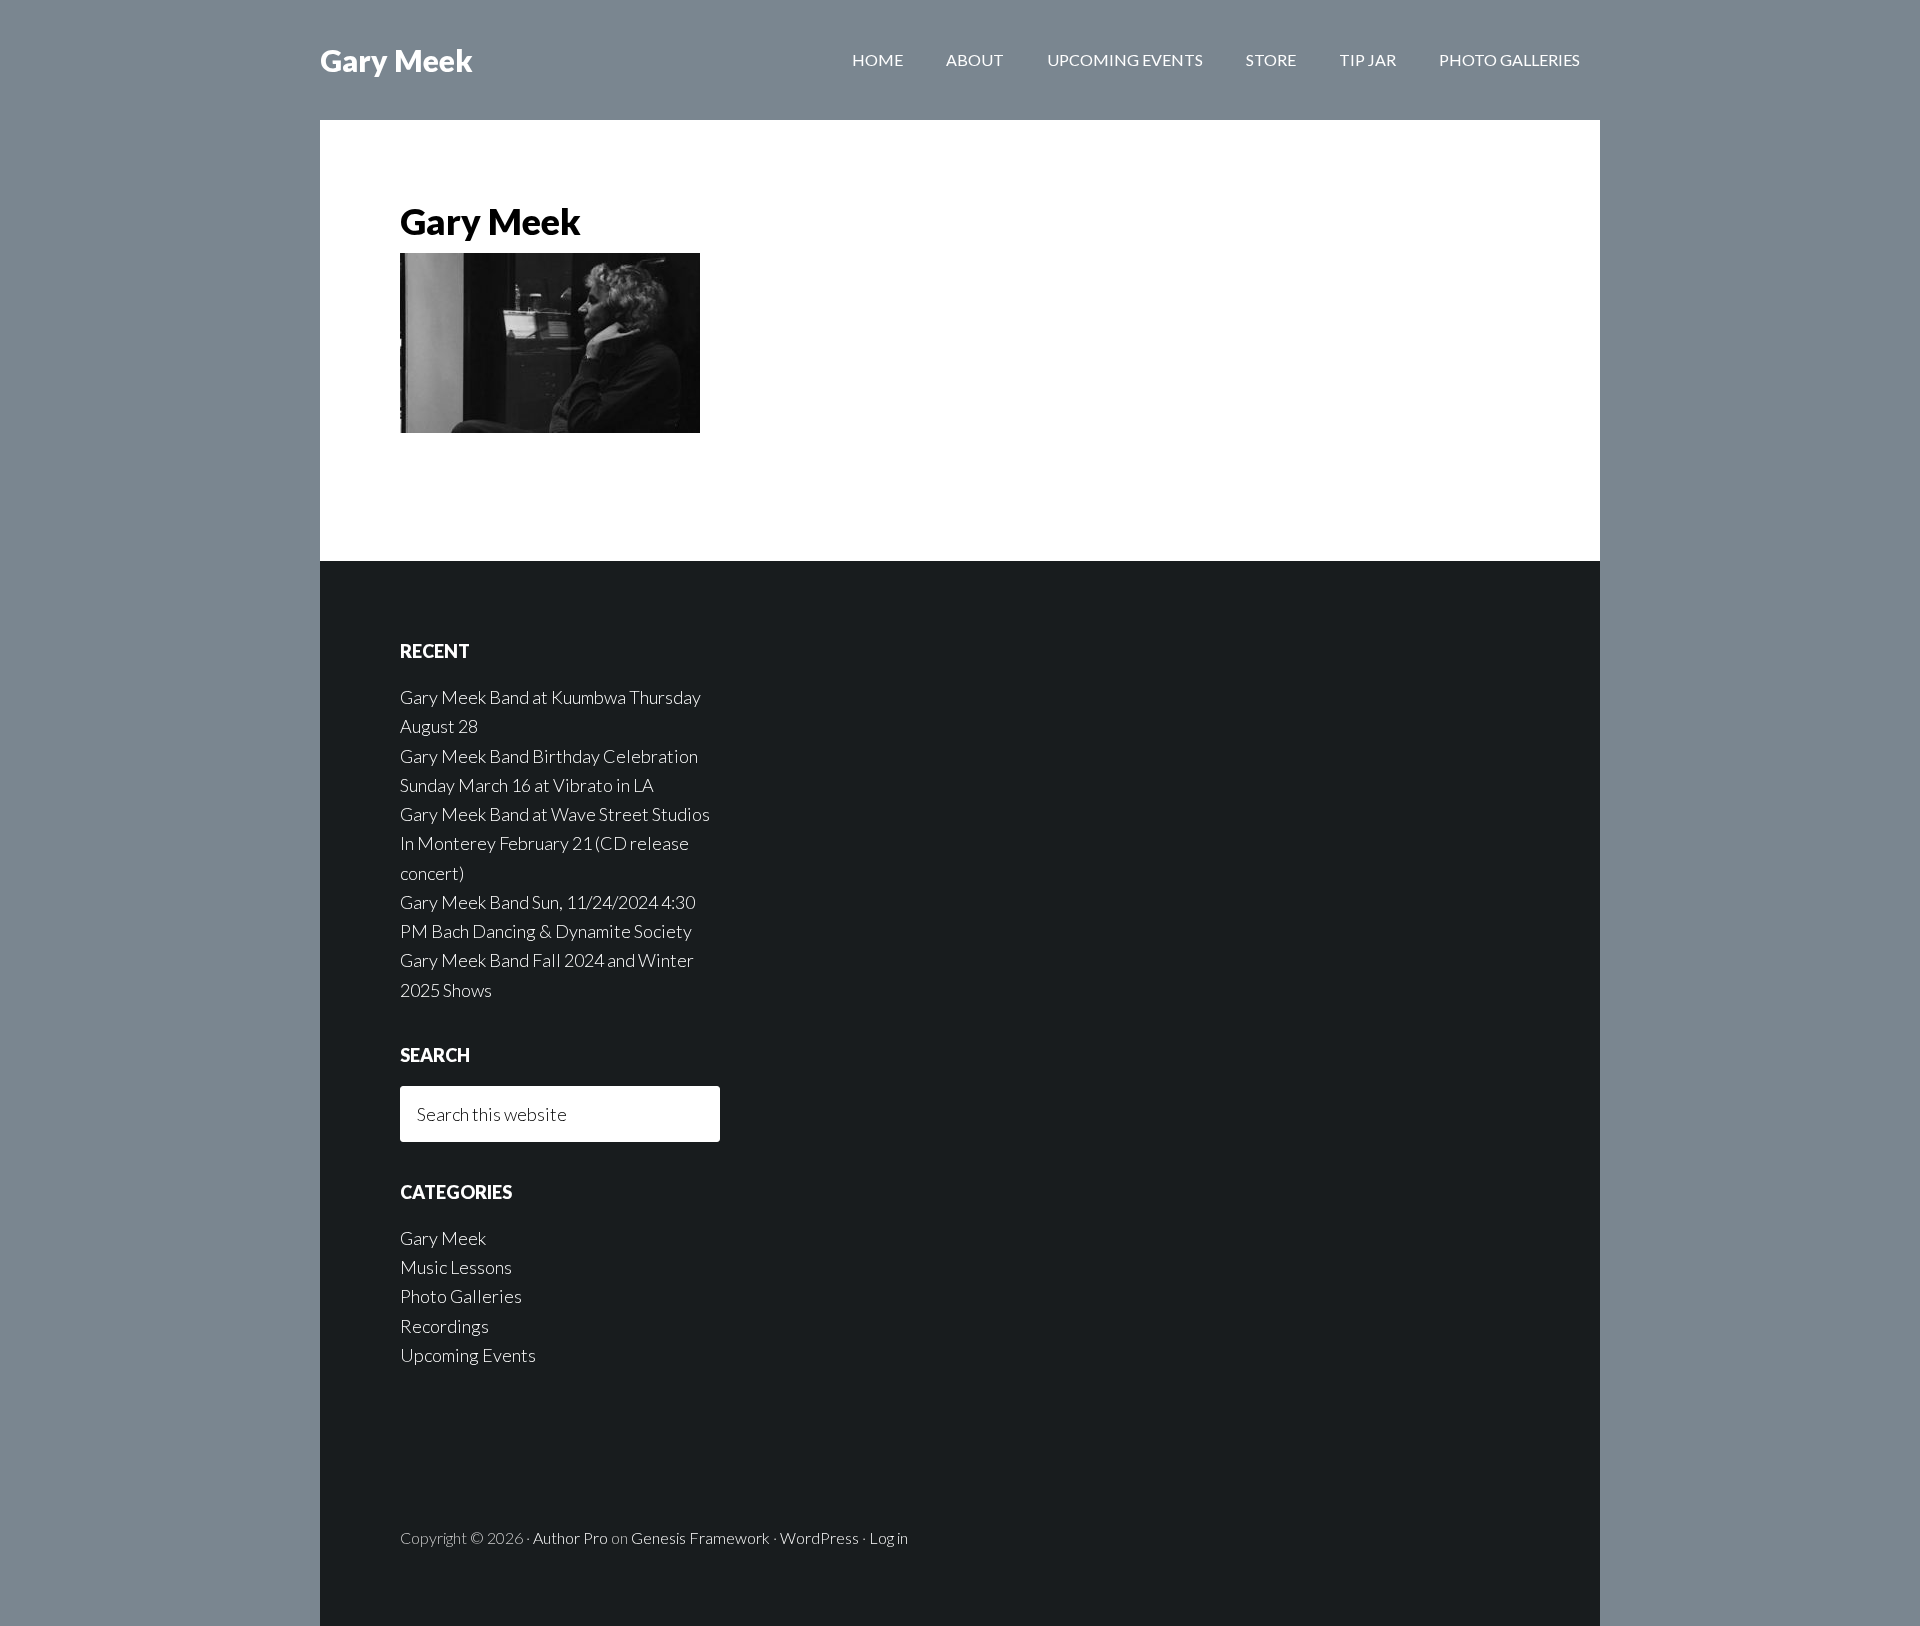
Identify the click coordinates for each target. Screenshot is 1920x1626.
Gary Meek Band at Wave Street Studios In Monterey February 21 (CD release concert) (555, 843)
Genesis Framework (700, 1537)
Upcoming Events (468, 1355)
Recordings (444, 1326)
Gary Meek (396, 60)
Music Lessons (456, 1267)
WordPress (819, 1537)
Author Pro (570, 1537)
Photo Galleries (461, 1296)
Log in (888, 1537)
